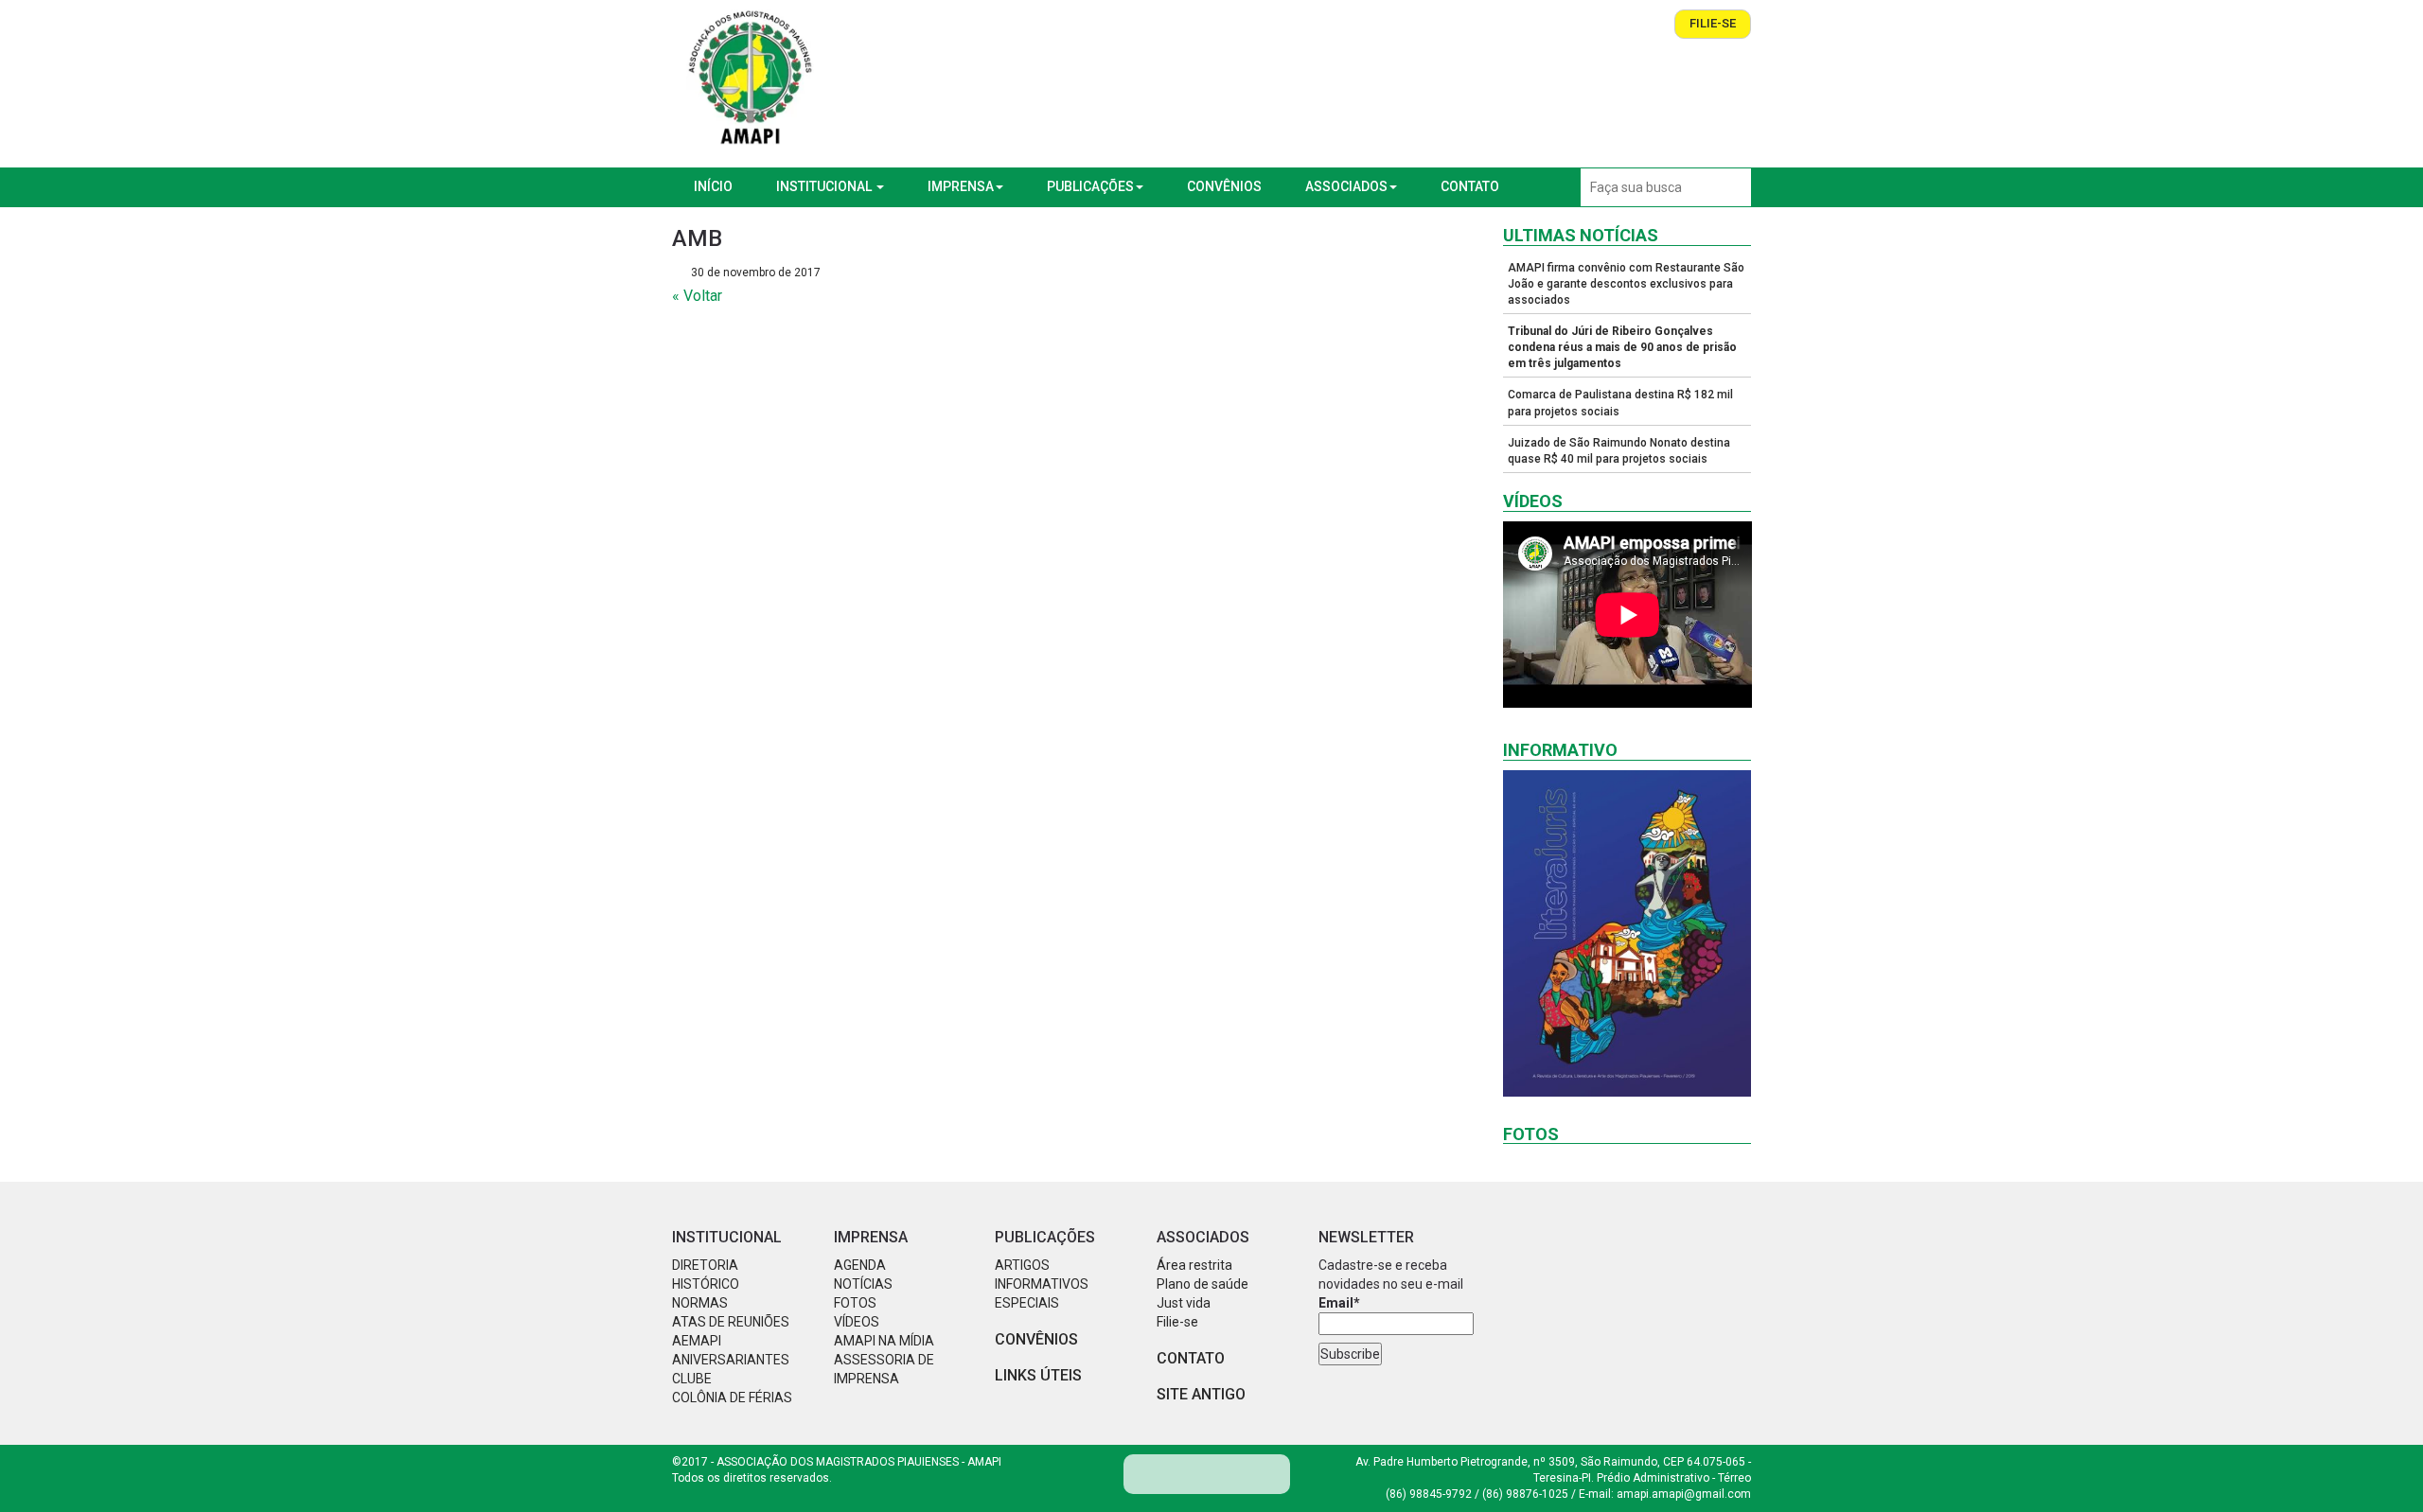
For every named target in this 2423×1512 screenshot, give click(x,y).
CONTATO (1470, 186)
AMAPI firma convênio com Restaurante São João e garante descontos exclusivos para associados (1626, 284)
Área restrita (1194, 1265)
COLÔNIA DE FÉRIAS (732, 1398)
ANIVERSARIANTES (731, 1360)
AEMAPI (697, 1341)
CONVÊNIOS (1224, 186)
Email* (1339, 1303)
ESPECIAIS (1027, 1303)
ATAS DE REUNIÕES (731, 1322)
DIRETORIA (705, 1265)
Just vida (1184, 1303)
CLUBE (692, 1379)
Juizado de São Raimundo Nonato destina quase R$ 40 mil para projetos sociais (1619, 451)
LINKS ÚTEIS (1038, 1375)
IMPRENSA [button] (961, 186)
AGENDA (860, 1265)
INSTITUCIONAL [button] (825, 186)
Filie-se (1713, 23)
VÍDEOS (857, 1322)
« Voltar (697, 296)
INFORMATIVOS (1042, 1284)
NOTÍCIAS (863, 1284)
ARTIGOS (1022, 1265)
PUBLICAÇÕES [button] (1090, 186)
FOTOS (855, 1303)
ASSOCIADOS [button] (1346, 186)
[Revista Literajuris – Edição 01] (1627, 933)
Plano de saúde (1203, 1284)
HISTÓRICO (706, 1284)
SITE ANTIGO (1201, 1394)
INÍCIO (713, 186)
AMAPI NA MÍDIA (884, 1341)
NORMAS (700, 1303)
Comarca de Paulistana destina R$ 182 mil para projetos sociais (1620, 403)
